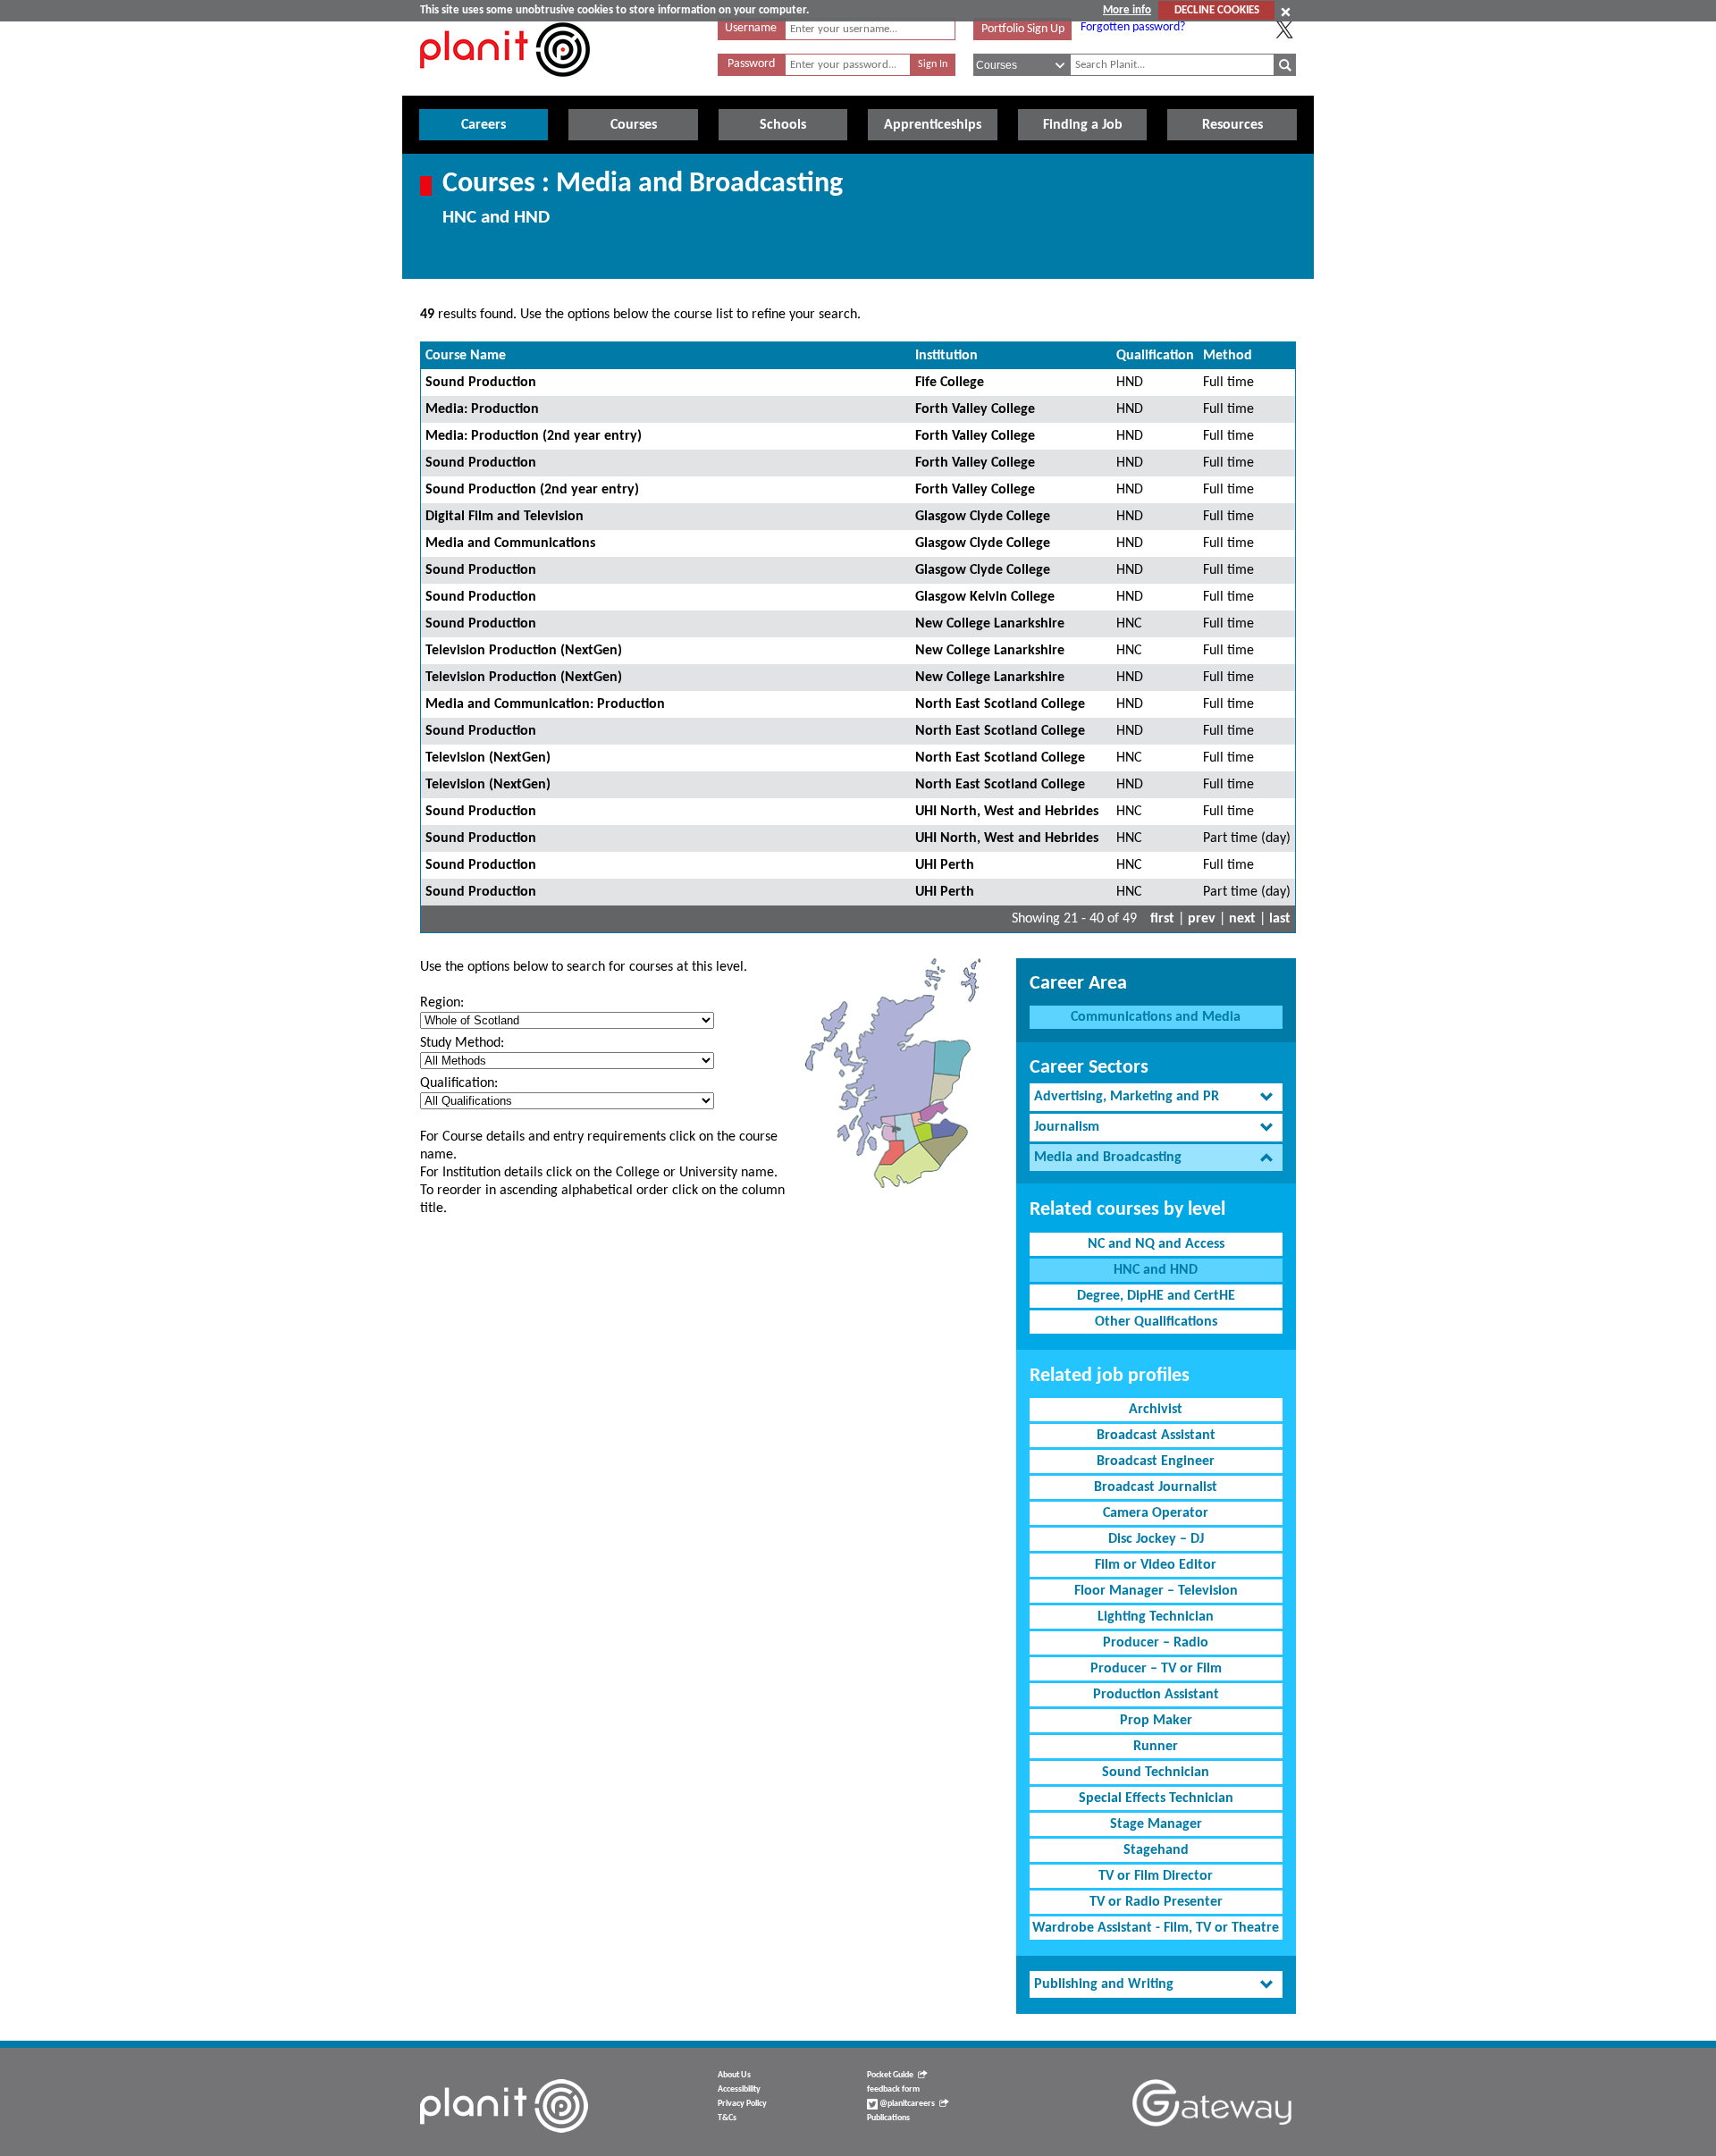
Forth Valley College (975, 409)
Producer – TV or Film (1156, 1669)
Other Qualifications (1156, 1322)
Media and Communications (510, 543)
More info (1127, 10)
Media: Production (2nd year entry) (534, 436)
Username (751, 28)
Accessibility (739, 2089)
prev (1202, 919)
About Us (734, 2075)
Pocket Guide (890, 2075)
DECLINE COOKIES (1217, 10)
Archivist (1156, 1410)
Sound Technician (1156, 1773)
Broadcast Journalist (1156, 1487)
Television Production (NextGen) (524, 651)
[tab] (1156, 1097)
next (1242, 919)
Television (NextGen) (488, 758)
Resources (1232, 125)
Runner (1156, 1747)
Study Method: (462, 1043)
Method (1228, 356)
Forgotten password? (1133, 27)
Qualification (1155, 356)
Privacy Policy (742, 2104)
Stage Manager (1156, 1824)
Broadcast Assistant (1156, 1436)
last (1280, 919)
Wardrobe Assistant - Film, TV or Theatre (1156, 1928)
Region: (442, 1003)
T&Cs (727, 2118)
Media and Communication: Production (545, 704)
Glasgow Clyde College (983, 517)
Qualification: (459, 1083)
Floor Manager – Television (1156, 1591)
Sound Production (481, 383)
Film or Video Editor (1156, 1565)
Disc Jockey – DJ (1156, 1539)
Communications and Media (1156, 1017)
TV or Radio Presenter (1156, 1902)
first (1162, 919)
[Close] (1286, 12)
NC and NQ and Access (1156, 1244)
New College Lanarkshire (990, 624)
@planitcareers (906, 2104)
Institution (946, 356)
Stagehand (1156, 1850)
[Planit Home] (505, 87)
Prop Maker (1156, 1721)
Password (751, 64)
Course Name (466, 356)
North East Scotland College (1000, 704)
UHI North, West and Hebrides (1007, 812)
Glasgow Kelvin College (985, 597)
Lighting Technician (1156, 1617)
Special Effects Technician (1156, 1798)
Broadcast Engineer (1156, 1461)
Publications (888, 2118)
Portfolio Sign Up (1023, 29)
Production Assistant (1156, 1695)
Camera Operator (1156, 1513)
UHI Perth (945, 865)
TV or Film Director (1156, 1876)
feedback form (893, 2089)
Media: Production (482, 409)
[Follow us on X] (1284, 29)
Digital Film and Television (505, 517)
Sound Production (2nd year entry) (532, 490)
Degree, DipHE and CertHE (1156, 1296)
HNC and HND (1156, 1270)
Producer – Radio (1156, 1643)
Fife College (950, 383)
